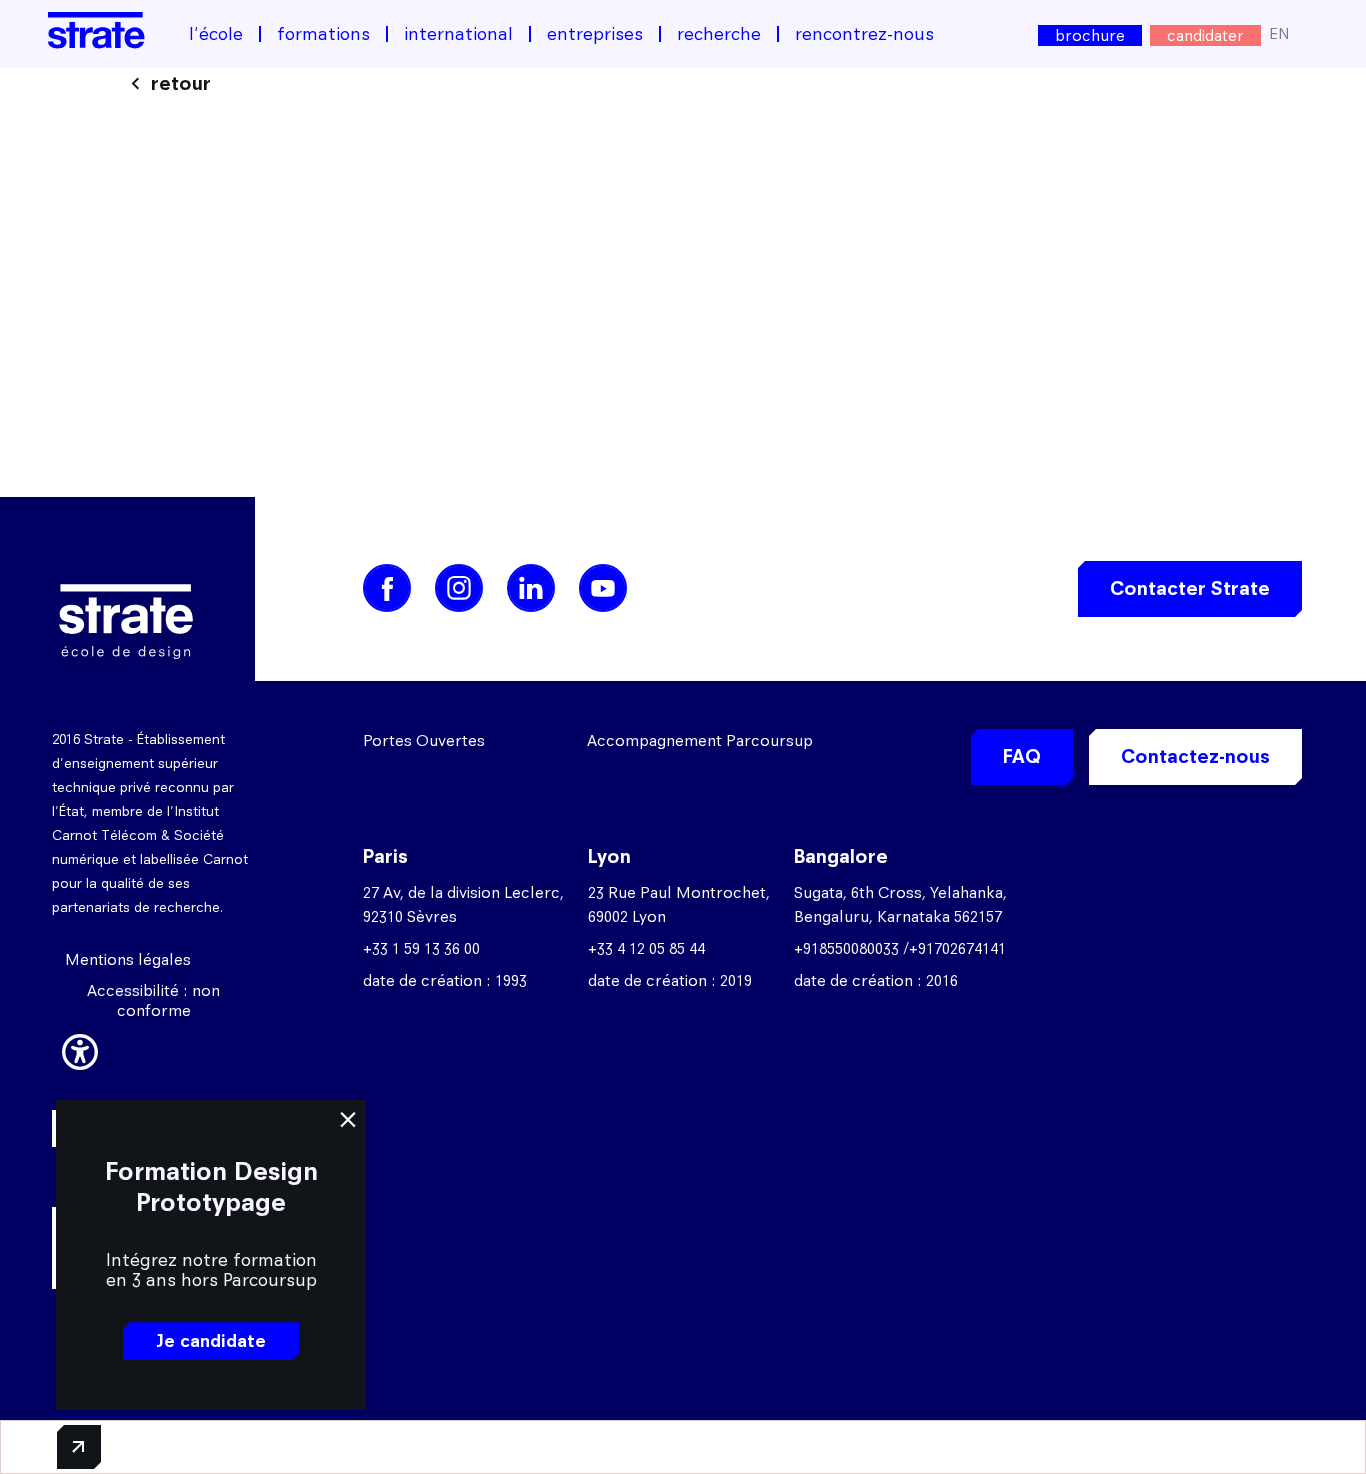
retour (181, 83)
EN (1279, 33)
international (458, 34)
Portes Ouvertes (424, 740)
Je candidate (211, 1341)
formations (323, 34)
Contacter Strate (1190, 588)
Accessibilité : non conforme (153, 1000)
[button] (80, 1049)
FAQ (1022, 756)
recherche (719, 34)
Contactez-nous (1195, 756)
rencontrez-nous (864, 34)
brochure (1090, 35)
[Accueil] (96, 30)
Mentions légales (128, 959)
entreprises (595, 34)
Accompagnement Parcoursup (700, 740)
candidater (1205, 35)
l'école (216, 34)
